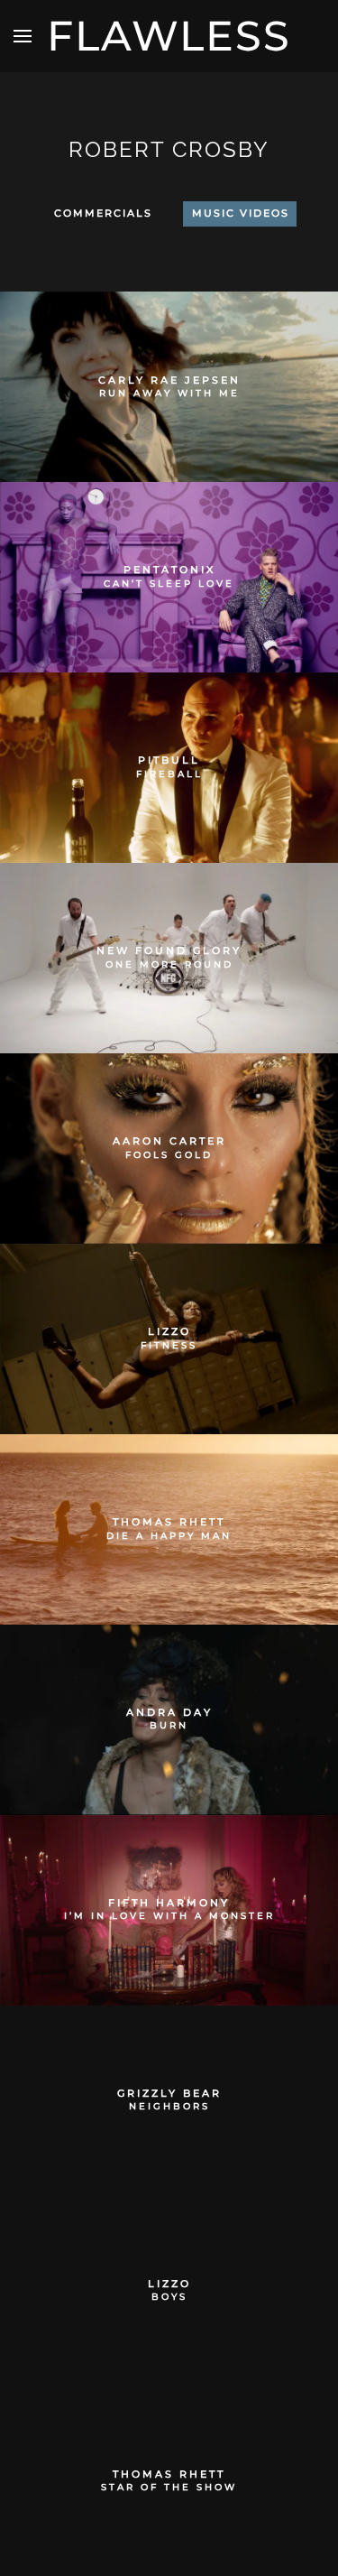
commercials (103, 213)
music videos (241, 213)
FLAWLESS (169, 36)
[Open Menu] (23, 36)
